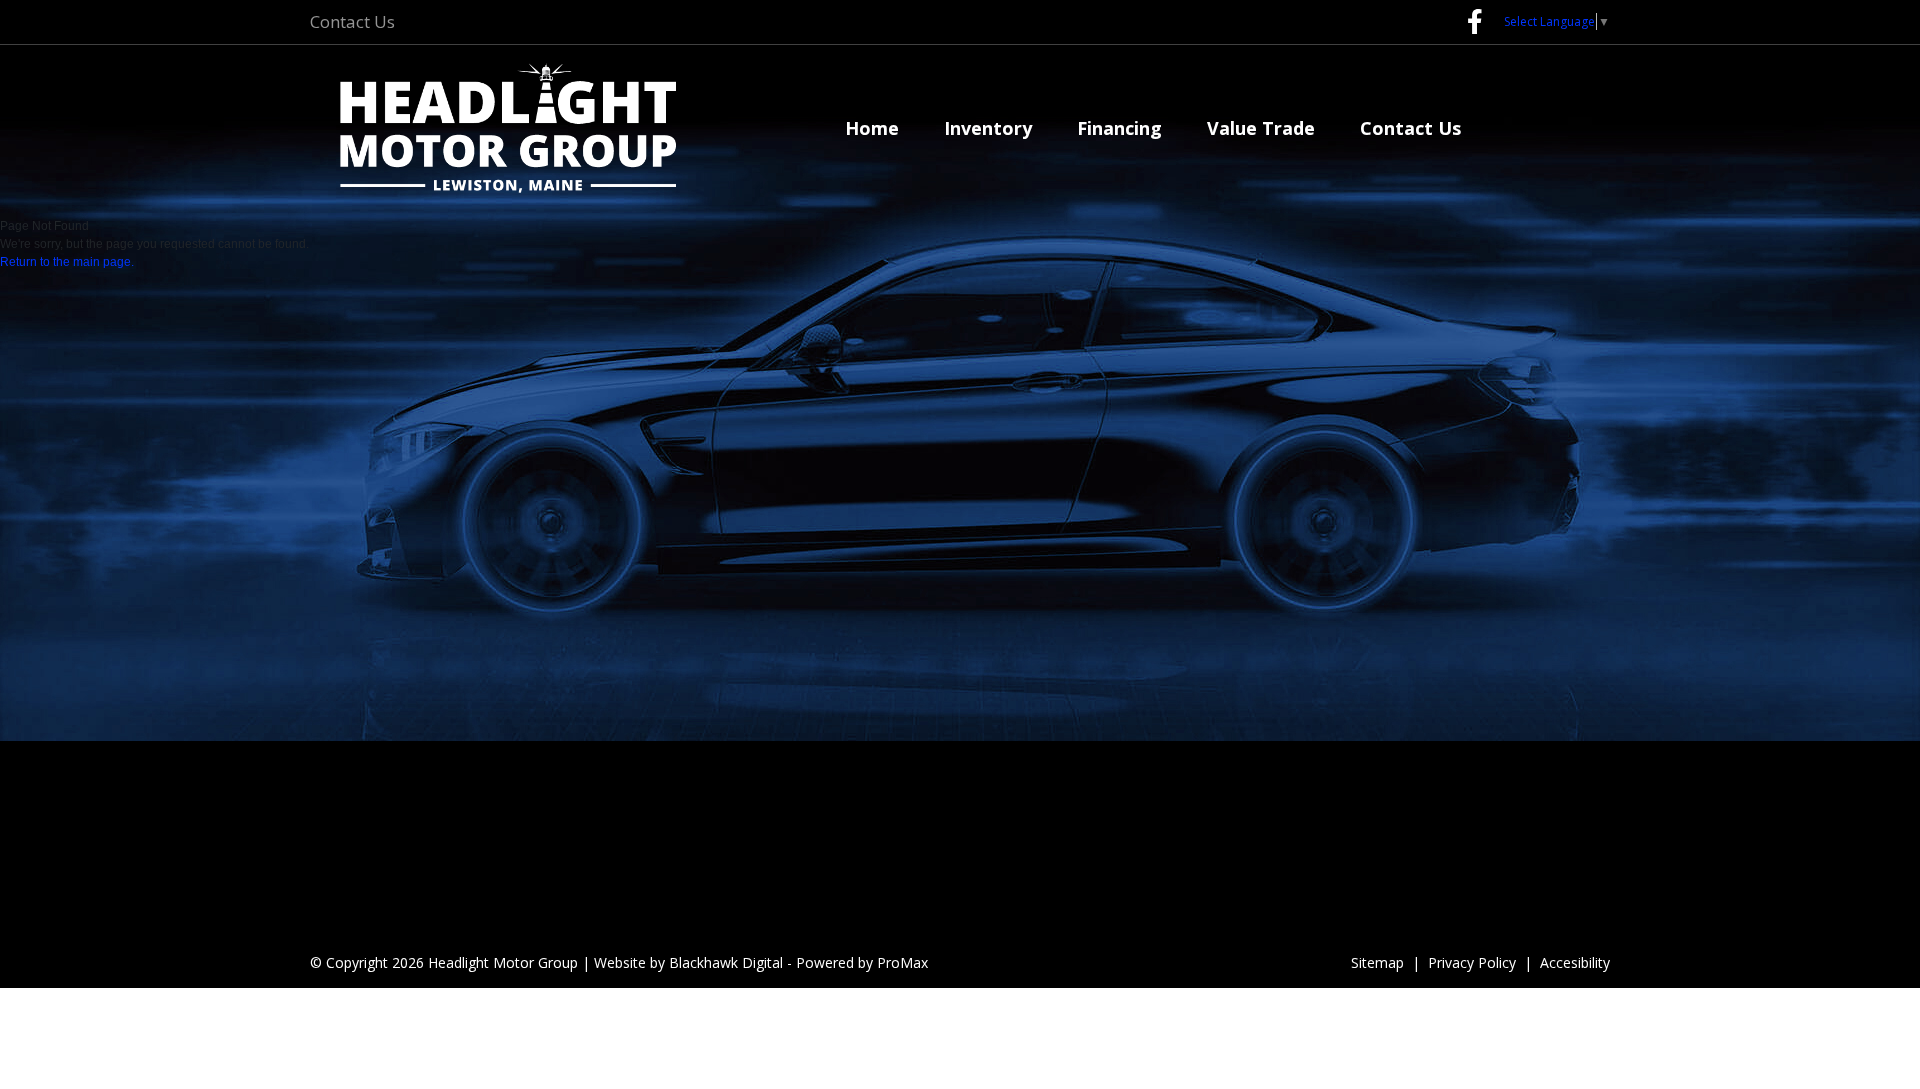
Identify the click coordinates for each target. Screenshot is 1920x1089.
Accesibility (1575, 962)
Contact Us (352, 21)
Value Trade (1261, 128)
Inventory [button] (988, 128)
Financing (1119, 128)
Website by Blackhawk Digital (688, 962)
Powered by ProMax (862, 962)
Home (872, 128)
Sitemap (1377, 962)
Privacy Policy (1472, 962)
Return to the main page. (67, 262)
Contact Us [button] (1410, 128)
